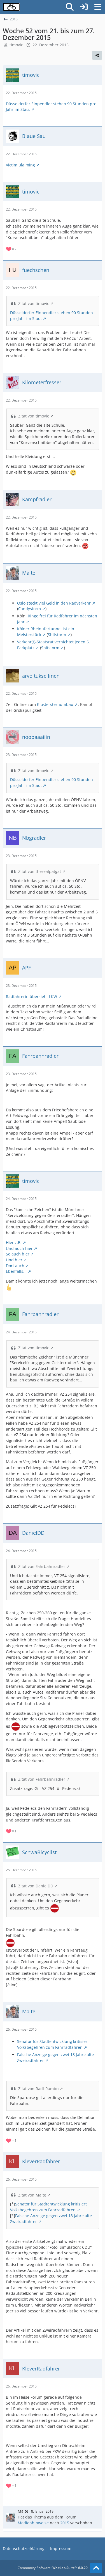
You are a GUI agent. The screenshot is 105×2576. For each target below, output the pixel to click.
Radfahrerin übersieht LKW (32, 996)
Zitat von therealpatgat (40, 871)
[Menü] (98, 7)
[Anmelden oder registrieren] (84, 7)
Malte (23, 2511)
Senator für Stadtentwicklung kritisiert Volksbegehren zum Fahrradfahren (53, 2044)
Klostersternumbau (55, 704)
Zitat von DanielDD (36, 1886)
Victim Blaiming (20, 165)
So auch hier (18, 1254)
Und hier (14, 1260)
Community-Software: (53, 2568)
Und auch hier (19, 1248)
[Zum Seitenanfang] (96, 2568)
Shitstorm (57, 635)
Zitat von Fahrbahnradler (42, 1566)
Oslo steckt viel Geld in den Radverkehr (54, 603)
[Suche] (70, 7)
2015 (65, 2523)
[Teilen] (97, 55)
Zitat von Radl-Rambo (38, 2089)
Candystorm (30, 609)
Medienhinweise (33, 2523)
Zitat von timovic (34, 303)
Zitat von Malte (32, 2195)
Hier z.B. (14, 1242)
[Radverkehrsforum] (11, 7)
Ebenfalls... (16, 1271)
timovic (16, 45)
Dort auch (15, 1266)
